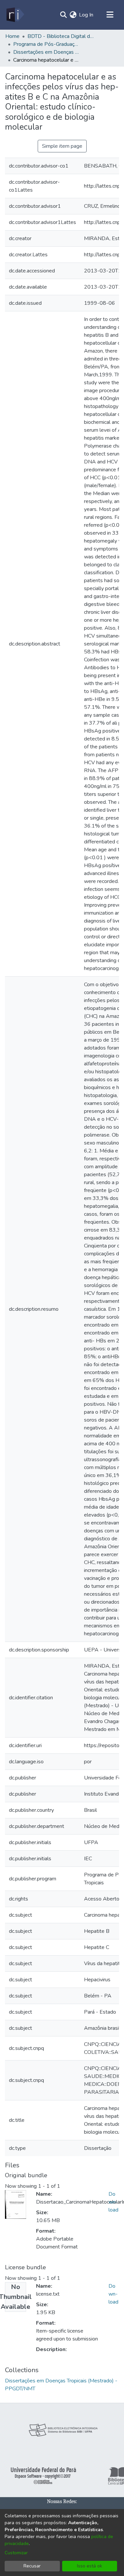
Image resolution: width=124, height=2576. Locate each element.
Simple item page (62, 146)
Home (12, 36)
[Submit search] (63, 15)
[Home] (15, 15)
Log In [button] (86, 15)
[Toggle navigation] (110, 15)
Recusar (32, 2566)
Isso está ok (90, 2566)
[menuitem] (73, 15)
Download (113, 2202)
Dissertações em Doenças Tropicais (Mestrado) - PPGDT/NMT (46, 52)
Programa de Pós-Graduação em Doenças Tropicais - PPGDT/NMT (46, 44)
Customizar (16, 2553)
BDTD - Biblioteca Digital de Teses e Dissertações (61, 36)
